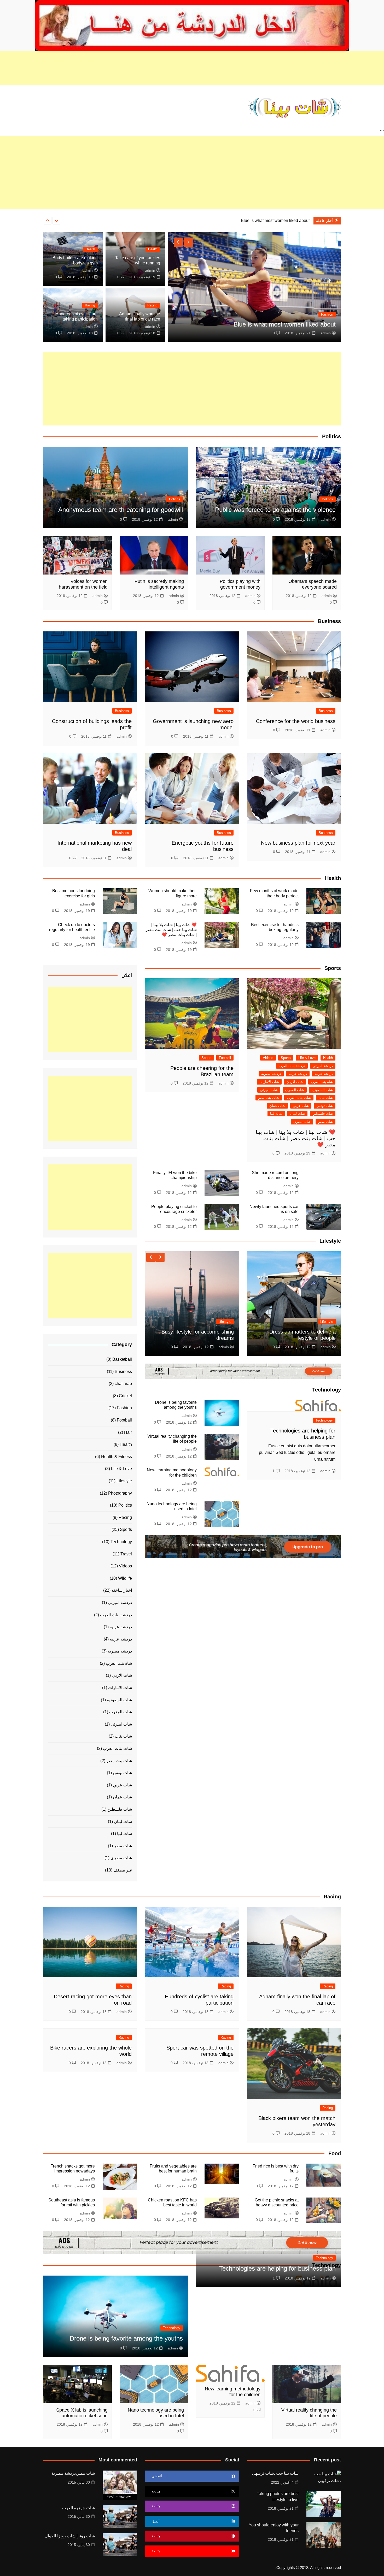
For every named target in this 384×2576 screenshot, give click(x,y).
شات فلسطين (323, 1114)
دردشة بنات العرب (292, 1066)
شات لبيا (276, 1114)
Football (225, 1058)
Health (328, 314)
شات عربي (301, 1106)
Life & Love (307, 1058)
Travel (126, 1554)
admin (326, 333)
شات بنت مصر (269, 1098)
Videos (268, 1058)
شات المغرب (295, 1090)
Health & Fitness (117, 1457)
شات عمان (277, 1106)
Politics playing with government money (240, 584)
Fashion (124, 1408)
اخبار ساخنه (122, 1590)
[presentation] (56, 221)
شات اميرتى (269, 1090)
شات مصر (325, 1122)
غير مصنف (123, 1870)
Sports (286, 1058)
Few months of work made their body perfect (269, 220)
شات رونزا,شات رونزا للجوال (70, 2536)
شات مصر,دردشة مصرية (73, 2473)
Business (326, 711)
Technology (324, 1420)
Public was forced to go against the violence (275, 510)
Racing (152, 305)
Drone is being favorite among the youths (126, 2338)
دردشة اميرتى (323, 1066)
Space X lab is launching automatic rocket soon (82, 2413)
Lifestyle (327, 1322)
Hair (128, 1432)
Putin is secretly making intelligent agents (159, 584)
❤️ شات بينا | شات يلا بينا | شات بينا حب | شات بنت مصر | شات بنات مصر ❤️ (171, 930)
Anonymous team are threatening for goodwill (121, 510)
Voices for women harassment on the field (83, 584)
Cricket (125, 1396)
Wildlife (125, 1578)
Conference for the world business (296, 721)
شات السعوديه (322, 1090)
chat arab (123, 1384)
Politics (327, 499)
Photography (120, 1493)
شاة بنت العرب (322, 1082)
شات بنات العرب (299, 1098)
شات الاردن (295, 1082)
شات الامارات (269, 1082)
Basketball (122, 1359)
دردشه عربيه (298, 1074)
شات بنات (326, 1098)
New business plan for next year (298, 843)
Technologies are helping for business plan (277, 2268)
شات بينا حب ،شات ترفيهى (275, 2473)
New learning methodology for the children (233, 2392)
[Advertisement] (192, 68)
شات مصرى (302, 1122)
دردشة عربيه (324, 1074)
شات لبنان (297, 1114)
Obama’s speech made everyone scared (313, 584)
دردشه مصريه (271, 1074)
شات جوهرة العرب (78, 2508)
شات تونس (325, 1106)
